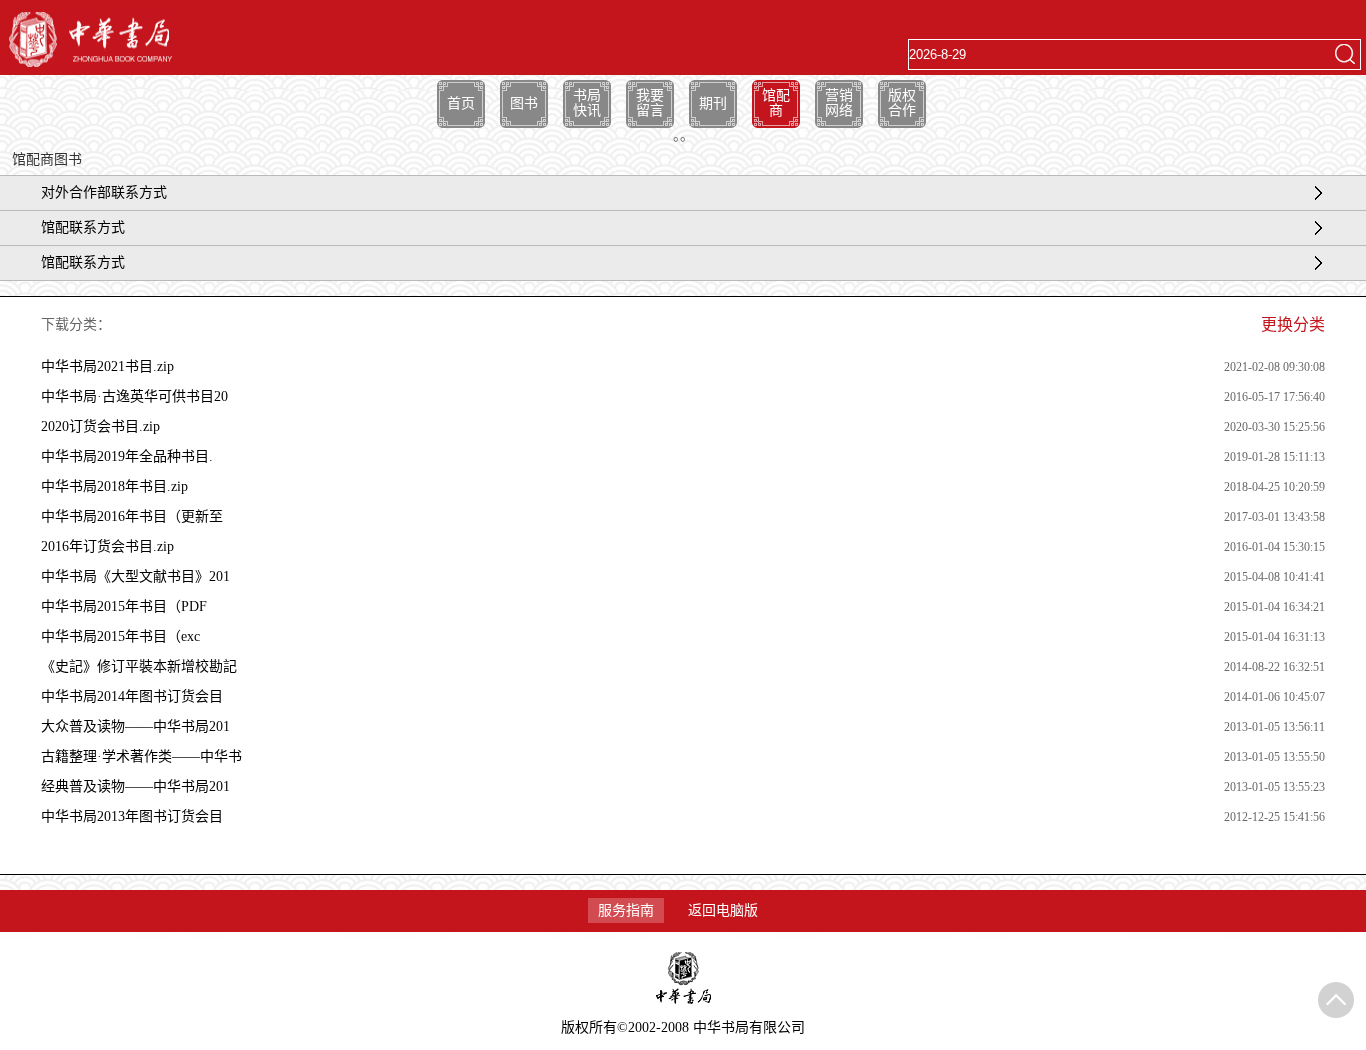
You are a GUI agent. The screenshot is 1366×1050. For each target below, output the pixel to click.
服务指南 (626, 910)
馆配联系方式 (83, 227)
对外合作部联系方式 (104, 192)
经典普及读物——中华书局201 (135, 786)
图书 (524, 103)
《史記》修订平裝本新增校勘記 (139, 666)
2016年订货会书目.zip (107, 546)
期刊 (713, 103)
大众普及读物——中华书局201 (135, 726)
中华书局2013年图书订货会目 (132, 816)
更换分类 (1293, 324)
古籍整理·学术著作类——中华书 (141, 756)
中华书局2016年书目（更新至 (132, 516)
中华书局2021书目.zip (107, 366)
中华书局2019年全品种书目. (127, 456)
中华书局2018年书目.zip (114, 486)
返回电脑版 (723, 910)
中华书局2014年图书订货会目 (132, 696)
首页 (461, 103)
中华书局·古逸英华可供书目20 (134, 396)
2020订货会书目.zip (100, 426)
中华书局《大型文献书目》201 (135, 576)
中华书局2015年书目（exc (120, 636)
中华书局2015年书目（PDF (124, 606)
